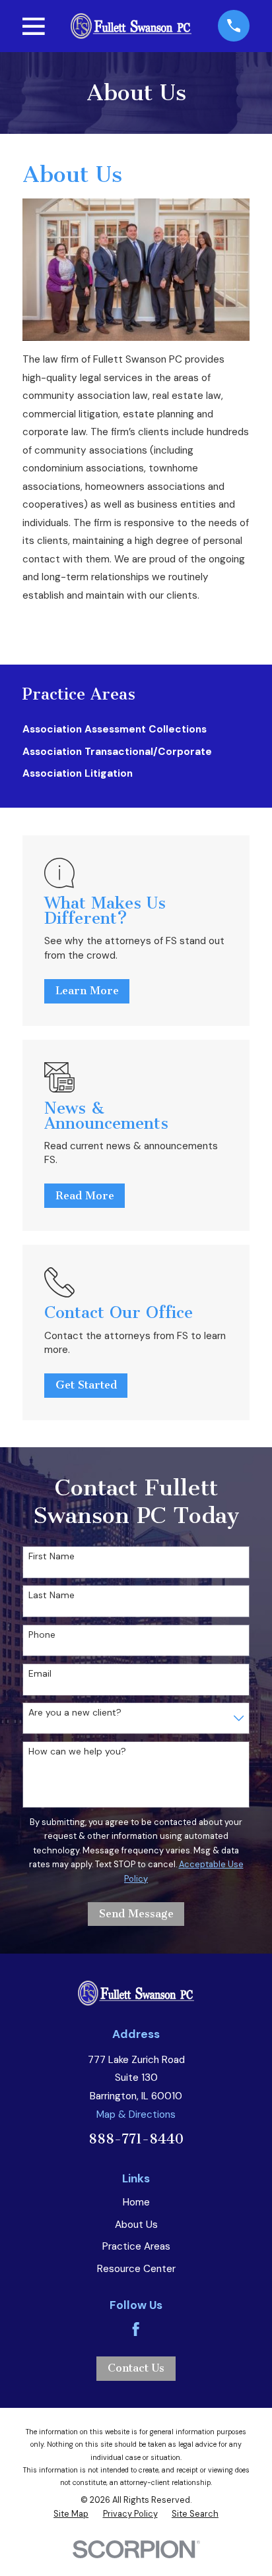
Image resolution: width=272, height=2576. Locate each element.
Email (40, 1674)
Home (136, 2202)
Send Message (136, 1914)
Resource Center (136, 2269)
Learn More (87, 991)
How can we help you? (77, 1752)
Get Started (86, 1385)
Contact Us (136, 2368)
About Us (136, 2225)
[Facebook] (136, 2329)
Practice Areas (136, 2246)
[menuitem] (136, 730)
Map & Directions (136, 2114)
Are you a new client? (75, 1713)
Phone (42, 1635)
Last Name (51, 1595)
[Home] (131, 26)
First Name (51, 1556)
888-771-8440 (136, 2139)
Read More (85, 1196)
